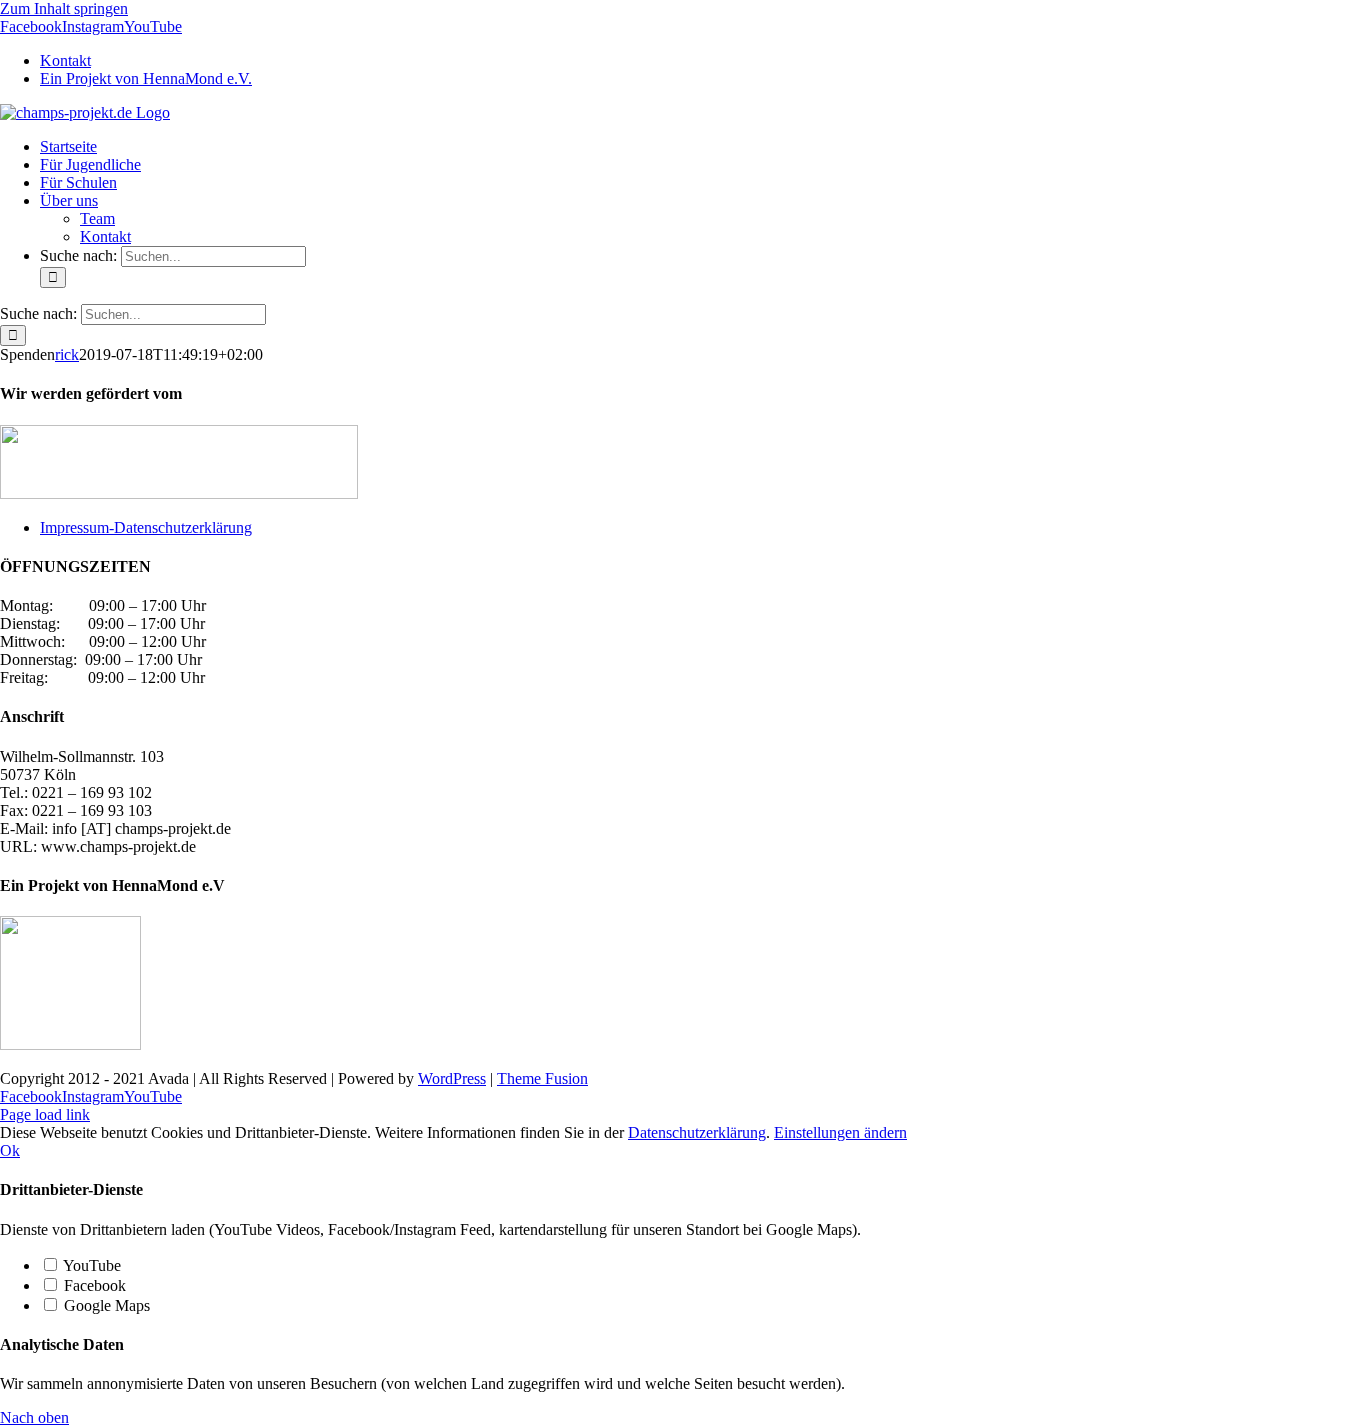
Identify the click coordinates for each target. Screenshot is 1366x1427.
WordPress (452, 1078)
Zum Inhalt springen (64, 8)
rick (67, 354)
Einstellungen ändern (840, 1132)
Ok (10, 1150)
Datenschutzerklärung (697, 1132)
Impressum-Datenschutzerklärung (146, 527)
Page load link (45, 1114)
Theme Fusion (542, 1078)
